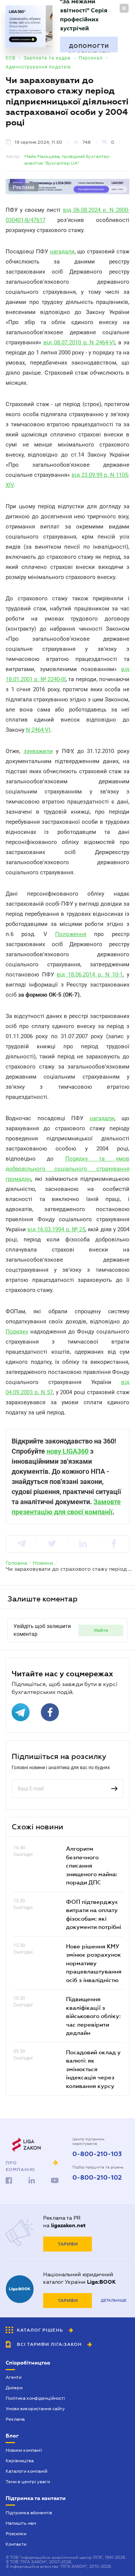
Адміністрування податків (38, 67)
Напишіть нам (21, 2523)
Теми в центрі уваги (28, 2482)
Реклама (15, 2419)
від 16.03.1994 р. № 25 (56, 1229)
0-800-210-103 (97, 2154)
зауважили (38, 751)
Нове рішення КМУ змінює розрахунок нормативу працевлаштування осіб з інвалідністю (94, 1963)
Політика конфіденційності (35, 2398)
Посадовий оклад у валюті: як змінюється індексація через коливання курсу (93, 2069)
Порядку (17, 1332)
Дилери (14, 2388)
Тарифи (68, 2244)
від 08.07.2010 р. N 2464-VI (79, 342)
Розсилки (16, 2534)
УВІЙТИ (101, 1630)
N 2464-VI (38, 730)
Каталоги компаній (26, 2471)
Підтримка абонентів (29, 2513)
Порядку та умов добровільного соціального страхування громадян (67, 1169)
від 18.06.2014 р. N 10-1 (90, 975)
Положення (71, 934)
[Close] (124, 8)
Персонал (91, 58)
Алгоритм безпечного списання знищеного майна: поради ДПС (92, 1865)
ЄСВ (10, 58)
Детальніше (114, 2300)
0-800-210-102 (97, 2178)
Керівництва (20, 2461)
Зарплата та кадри (47, 58)
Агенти (13, 2377)
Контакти (16, 2544)
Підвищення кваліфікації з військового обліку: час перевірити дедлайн (93, 2016)
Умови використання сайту (35, 2409)
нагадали (62, 251)
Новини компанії (24, 2450)
